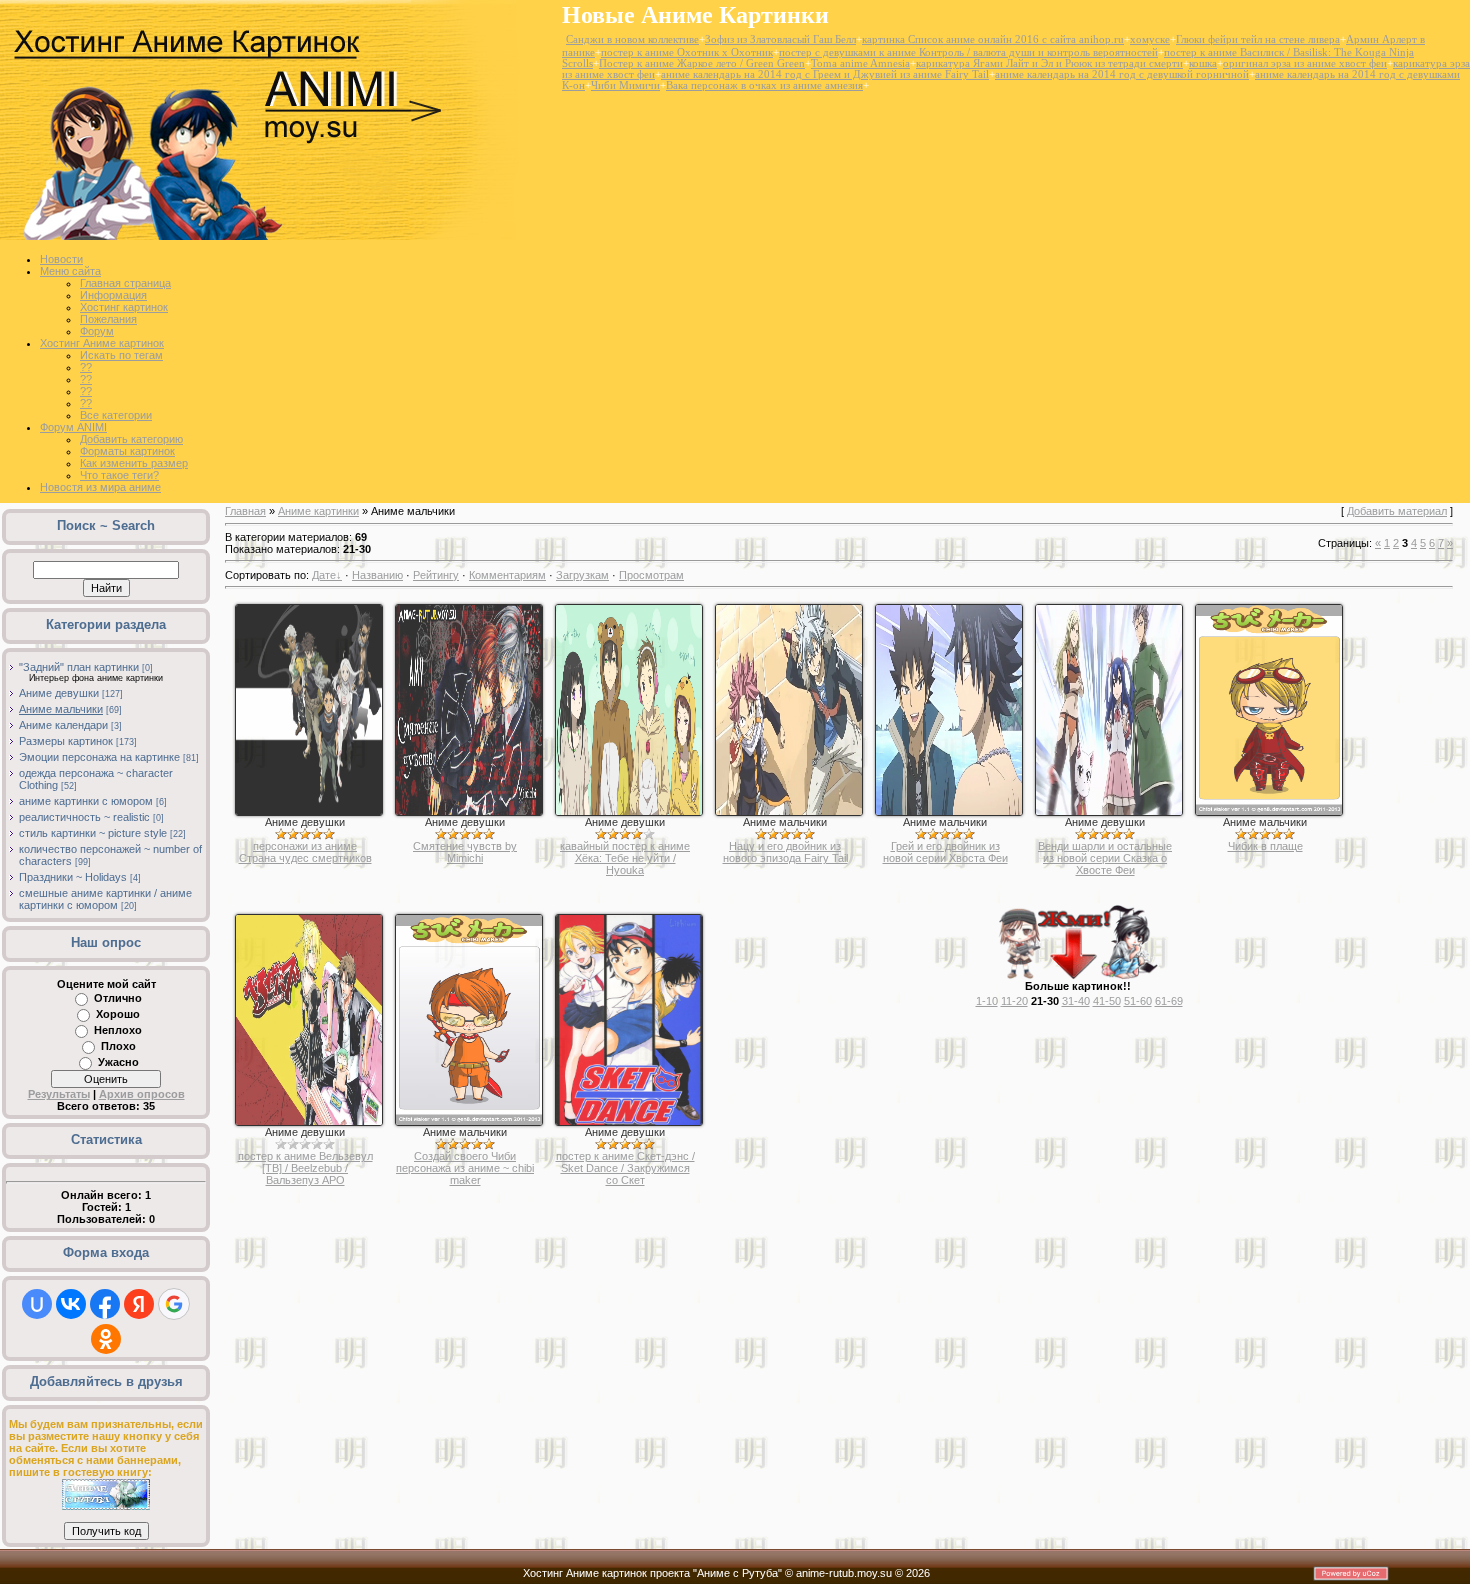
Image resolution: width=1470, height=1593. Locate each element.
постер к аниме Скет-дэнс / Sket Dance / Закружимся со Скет (625, 1168)
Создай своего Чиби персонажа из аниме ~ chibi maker (465, 1168)
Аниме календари (63, 725)
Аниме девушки (59, 693)
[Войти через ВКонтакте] (71, 1304)
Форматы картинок (127, 451)
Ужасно (118, 1062)
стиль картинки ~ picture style (93, 833)
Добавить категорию (131, 439)
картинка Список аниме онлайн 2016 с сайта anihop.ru (993, 39)
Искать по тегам (121, 355)
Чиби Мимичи (625, 85)
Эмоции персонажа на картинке (99, 757)
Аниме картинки (318, 511)
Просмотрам (651, 575)
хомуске (1150, 39)
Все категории (116, 415)
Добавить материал (1397, 511)
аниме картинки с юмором (86, 801)
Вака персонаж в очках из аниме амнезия (764, 85)
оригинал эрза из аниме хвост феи (1305, 63)
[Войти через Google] (174, 1304)
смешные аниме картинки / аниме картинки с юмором (105, 899)
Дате (324, 575)
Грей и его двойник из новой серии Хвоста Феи (945, 852)
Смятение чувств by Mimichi (465, 852)
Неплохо (118, 1030)
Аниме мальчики (61, 709)
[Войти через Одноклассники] (106, 1339)
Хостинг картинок (124, 307)
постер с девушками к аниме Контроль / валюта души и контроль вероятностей (968, 52)
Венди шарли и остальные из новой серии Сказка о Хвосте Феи (1105, 858)
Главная (245, 511)
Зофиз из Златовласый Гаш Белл (780, 39)
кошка (1203, 63)
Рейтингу (436, 575)
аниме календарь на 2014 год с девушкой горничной (1122, 74)
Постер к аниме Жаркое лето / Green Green (702, 63)
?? (86, 367)
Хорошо (118, 1014)
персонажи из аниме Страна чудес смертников (305, 852)
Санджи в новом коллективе (632, 39)
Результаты (59, 1094)
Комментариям (507, 575)
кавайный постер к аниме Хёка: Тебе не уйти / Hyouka (625, 858)
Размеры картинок (66, 741)
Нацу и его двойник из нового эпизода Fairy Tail (785, 852)
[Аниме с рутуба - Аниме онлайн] (106, 1506)
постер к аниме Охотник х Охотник (687, 52)
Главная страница (125, 283)
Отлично (118, 998)
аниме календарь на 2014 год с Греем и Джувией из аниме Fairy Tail (825, 74)
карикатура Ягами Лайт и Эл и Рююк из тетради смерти (1049, 63)
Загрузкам (582, 575)
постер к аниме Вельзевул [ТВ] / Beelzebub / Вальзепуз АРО (305, 1168)
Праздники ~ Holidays (73, 877)
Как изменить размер (134, 463)
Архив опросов (142, 1094)
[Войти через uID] (37, 1304)
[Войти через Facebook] (105, 1304)
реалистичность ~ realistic (84, 817)
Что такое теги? (119, 475)
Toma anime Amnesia (860, 63)
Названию (377, 575)
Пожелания (108, 319)
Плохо (118, 1046)
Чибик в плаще (1265, 846)
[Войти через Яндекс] (139, 1304)
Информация (113, 295)
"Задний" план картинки (79, 667)
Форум (97, 331)
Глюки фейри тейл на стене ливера (1258, 39)
